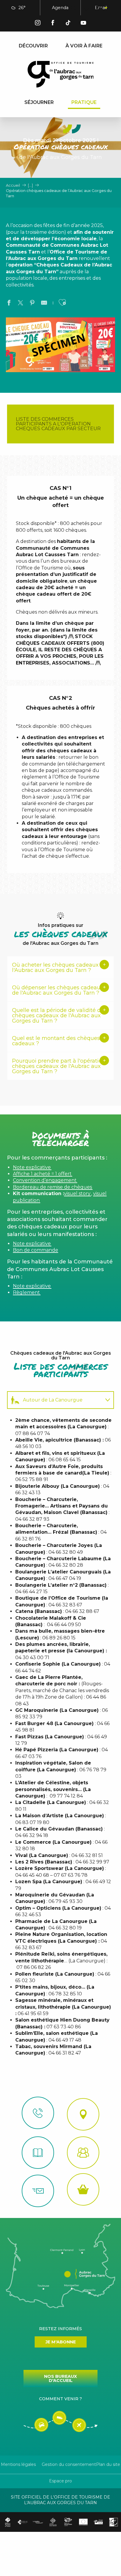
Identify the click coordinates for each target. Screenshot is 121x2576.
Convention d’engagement (45, 1180)
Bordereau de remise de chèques (52, 1187)
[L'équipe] (83, 2153)
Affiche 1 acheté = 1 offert (42, 1174)
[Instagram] (38, 24)
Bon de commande (36, 1250)
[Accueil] (38, 2153)
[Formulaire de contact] (38, 2191)
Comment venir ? (60, 2399)
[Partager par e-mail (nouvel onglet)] (44, 304)
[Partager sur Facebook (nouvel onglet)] (9, 304)
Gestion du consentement (69, 2464)
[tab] (55, 1400)
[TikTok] (68, 24)
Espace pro (60, 2481)
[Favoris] (87, 8)
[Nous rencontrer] (83, 2114)
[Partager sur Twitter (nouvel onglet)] (21, 304)
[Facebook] (53, 24)
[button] (73, 8)
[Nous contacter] (38, 2113)
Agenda (60, 8)
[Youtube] (83, 24)
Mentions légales (18, 2464)
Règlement (26, 1292)
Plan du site (108, 2464)
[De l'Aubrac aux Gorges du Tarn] (61, 74)
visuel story (77, 1193)
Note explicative (32, 1167)
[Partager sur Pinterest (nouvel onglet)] (32, 304)
